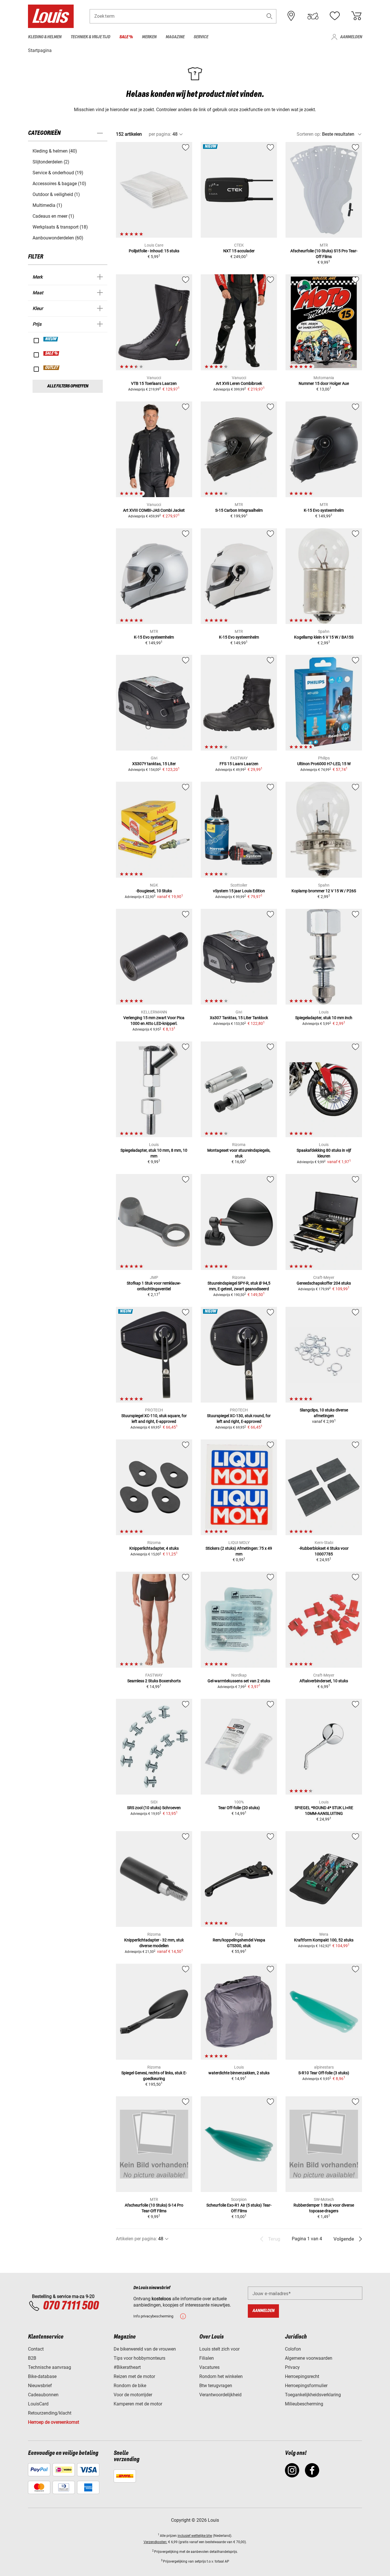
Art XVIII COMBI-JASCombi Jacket (154, 510)
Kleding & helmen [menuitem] (45, 37)
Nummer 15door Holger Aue (324, 383)
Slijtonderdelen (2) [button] (51, 162)
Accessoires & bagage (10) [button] (59, 184)
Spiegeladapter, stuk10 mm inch (324, 1018)
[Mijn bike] (313, 16)
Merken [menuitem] (149, 37)
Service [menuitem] (201, 37)
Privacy (292, 2367)
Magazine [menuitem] (175, 37)
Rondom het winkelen (221, 2376)
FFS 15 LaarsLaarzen (239, 764)
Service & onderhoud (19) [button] (58, 173)
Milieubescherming (304, 2404)
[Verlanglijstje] (335, 16)
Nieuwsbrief (40, 2386)
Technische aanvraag (50, 2367)
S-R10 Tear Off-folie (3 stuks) (324, 2073)
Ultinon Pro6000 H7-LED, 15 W (324, 764)
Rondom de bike (130, 2386)
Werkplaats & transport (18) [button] (60, 227)
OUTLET (52, 368)
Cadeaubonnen (43, 2395)
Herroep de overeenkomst (54, 2422)
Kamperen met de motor (138, 2404)
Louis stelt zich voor (219, 2349)
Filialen (207, 2358)
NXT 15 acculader (239, 251)
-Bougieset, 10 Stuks (154, 891)
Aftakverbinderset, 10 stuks (324, 1681)
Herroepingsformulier (306, 2386)
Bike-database (42, 2376)
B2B (32, 2358)
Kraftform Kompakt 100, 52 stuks (324, 1940)
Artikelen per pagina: (136, 2239)
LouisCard (38, 2404)
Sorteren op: (309, 134)
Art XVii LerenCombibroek (239, 383)
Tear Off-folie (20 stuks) (239, 1808)
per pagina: (160, 134)
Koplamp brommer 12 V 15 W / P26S (324, 891)
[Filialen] (291, 16)
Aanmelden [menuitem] (351, 37)
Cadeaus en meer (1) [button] (53, 216)
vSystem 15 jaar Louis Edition (239, 891)
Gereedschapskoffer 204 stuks (324, 1283)
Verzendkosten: (155, 2542)
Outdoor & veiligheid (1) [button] (56, 194)
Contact (36, 2349)
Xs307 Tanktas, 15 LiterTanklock (239, 1018)
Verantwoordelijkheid (220, 2395)
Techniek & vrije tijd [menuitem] (90, 37)
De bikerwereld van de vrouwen (145, 2349)
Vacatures (209, 2367)
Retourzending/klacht (50, 2413)
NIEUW (51, 339)
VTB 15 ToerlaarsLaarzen (154, 383)
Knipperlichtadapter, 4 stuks (154, 1548)
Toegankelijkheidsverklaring (313, 2395)
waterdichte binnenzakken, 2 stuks (239, 2073)
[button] (270, 16)
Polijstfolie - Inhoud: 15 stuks (154, 251)
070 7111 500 (71, 2306)
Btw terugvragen (216, 2386)
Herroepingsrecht (302, 2376)
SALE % (52, 353)
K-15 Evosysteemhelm (324, 510)
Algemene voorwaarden (309, 2358)
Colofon (293, 2349)
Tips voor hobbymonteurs (139, 2358)
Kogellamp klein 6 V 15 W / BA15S (324, 637)
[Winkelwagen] (356, 16)
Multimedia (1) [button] (47, 205)
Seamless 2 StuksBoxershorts (154, 1681)
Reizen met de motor (134, 2376)
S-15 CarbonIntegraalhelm (239, 510)
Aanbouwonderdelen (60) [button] (58, 238)
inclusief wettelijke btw (195, 2536)
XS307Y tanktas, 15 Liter (154, 764)
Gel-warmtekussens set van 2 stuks (239, 1681)
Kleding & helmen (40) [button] (55, 151)
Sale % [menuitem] (126, 37)
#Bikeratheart (127, 2367)
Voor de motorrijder (133, 2395)
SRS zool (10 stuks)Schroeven (154, 1808)
